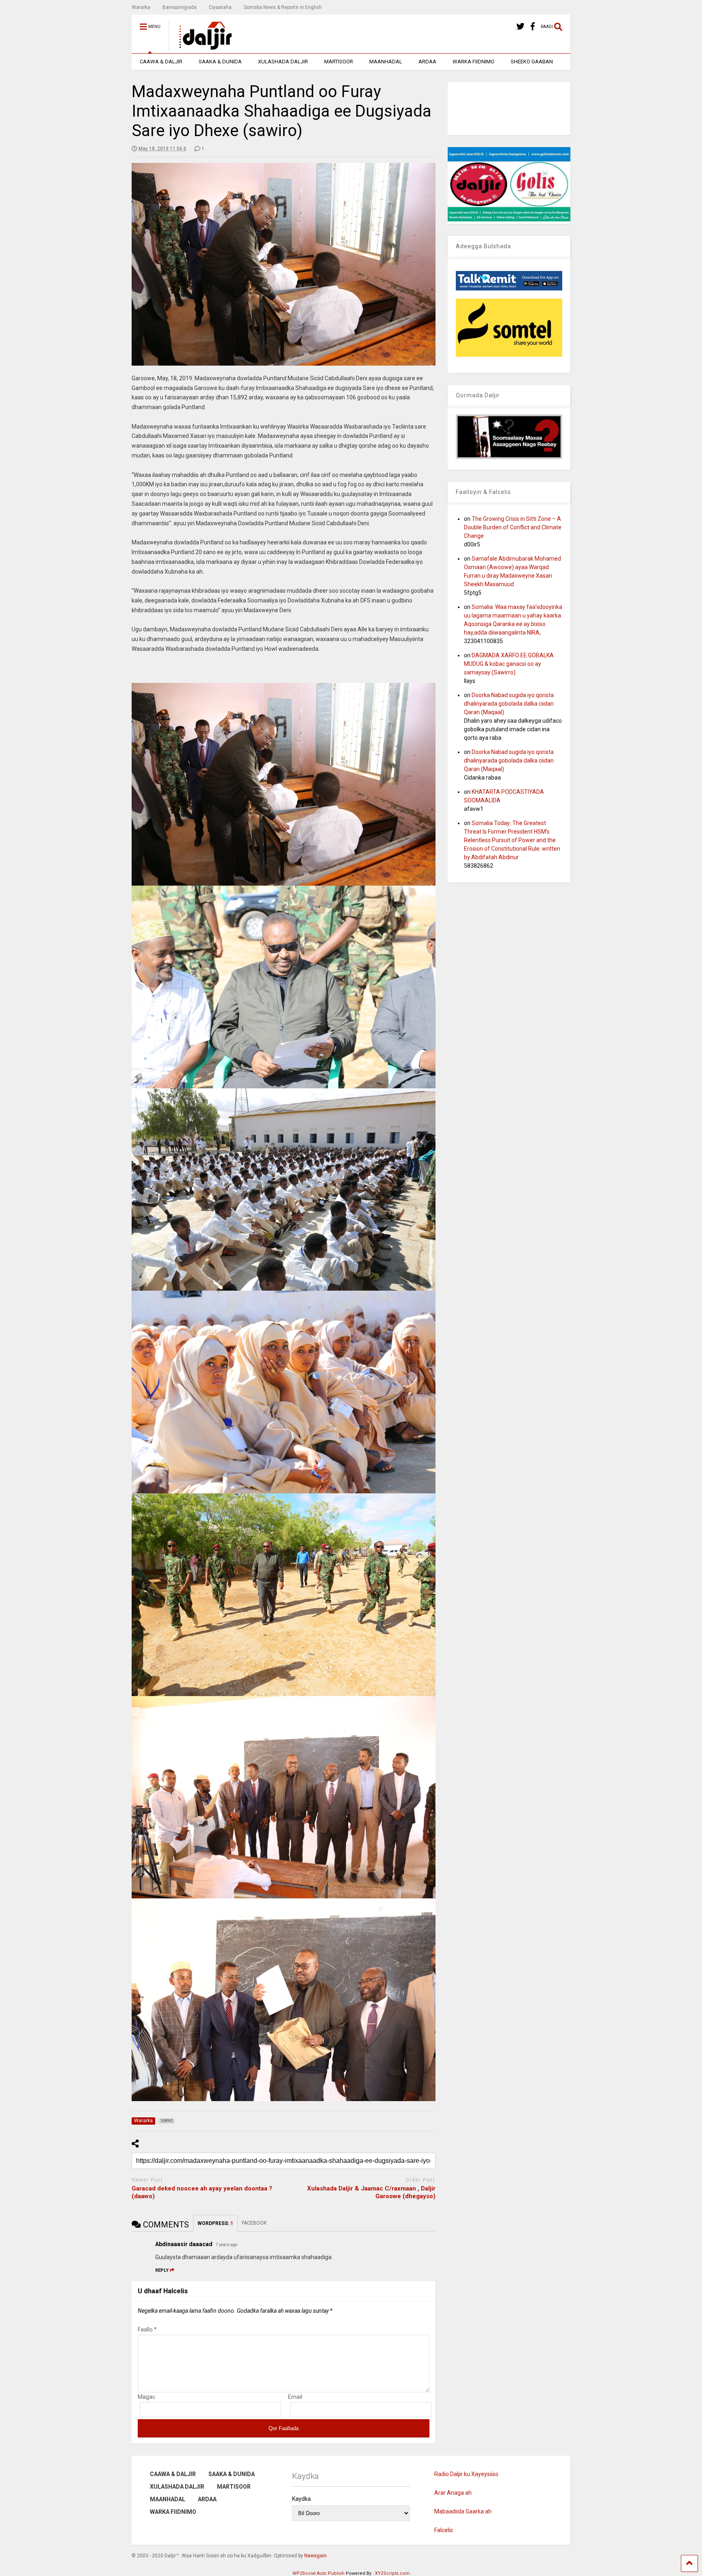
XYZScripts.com (392, 2573)
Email (295, 2397)
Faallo (147, 2329)
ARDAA (427, 62)
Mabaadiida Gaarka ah (463, 2511)
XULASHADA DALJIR (283, 62)
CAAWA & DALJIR (161, 62)
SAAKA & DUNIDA (220, 62)
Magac (146, 2397)
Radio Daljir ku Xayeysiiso (466, 2474)
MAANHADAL (386, 62)
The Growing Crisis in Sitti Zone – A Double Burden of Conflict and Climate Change (513, 527)
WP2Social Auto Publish (318, 2573)
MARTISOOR (339, 62)
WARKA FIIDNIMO (473, 62)
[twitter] (520, 27)
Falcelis (444, 2530)
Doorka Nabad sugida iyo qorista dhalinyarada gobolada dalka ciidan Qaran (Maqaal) (509, 704)
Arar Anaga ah (453, 2493)
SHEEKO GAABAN (532, 62)
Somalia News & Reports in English (283, 7)
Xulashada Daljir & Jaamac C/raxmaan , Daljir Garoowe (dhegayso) (371, 2193)
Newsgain (315, 2556)
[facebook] (533, 27)
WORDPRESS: (215, 2223)
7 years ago (226, 2245)
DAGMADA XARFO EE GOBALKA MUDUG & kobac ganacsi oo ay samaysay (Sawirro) (509, 664)
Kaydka (301, 2499)
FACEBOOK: (255, 2223)
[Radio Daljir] (201, 47)
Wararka (141, 7)
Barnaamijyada (180, 7)
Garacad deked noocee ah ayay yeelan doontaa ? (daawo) (202, 2193)
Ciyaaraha (220, 7)
